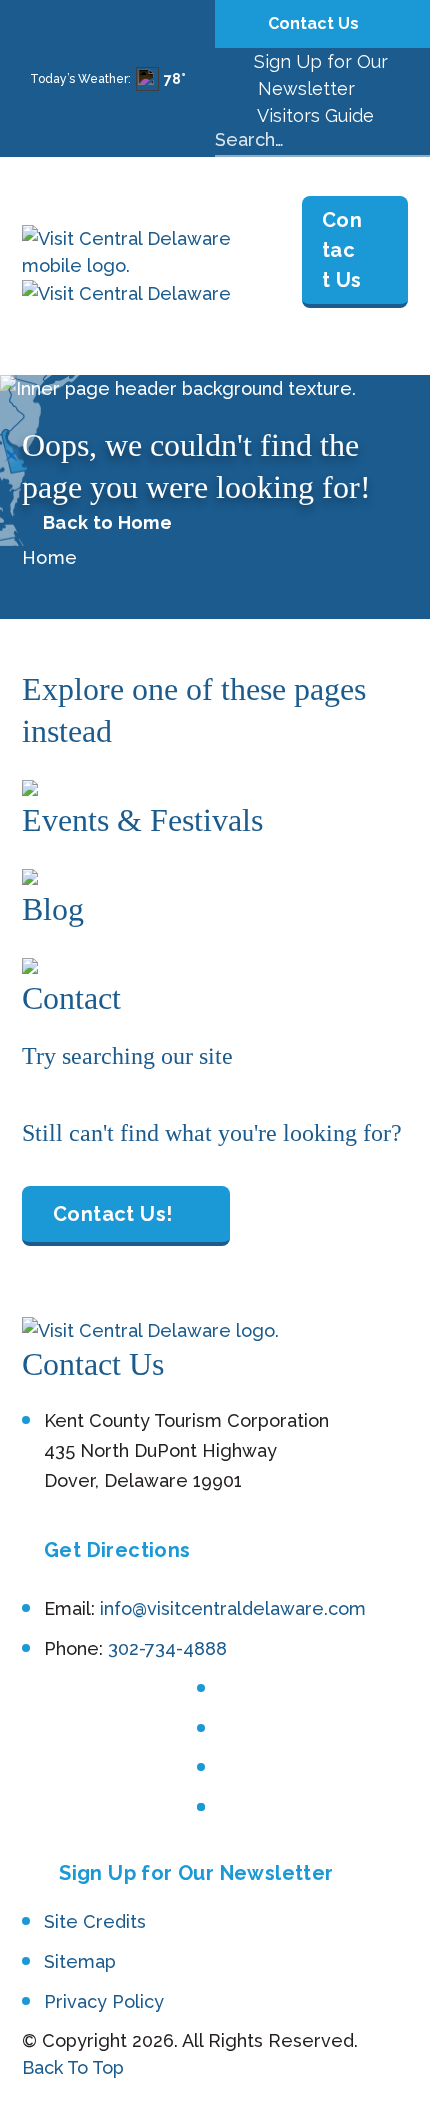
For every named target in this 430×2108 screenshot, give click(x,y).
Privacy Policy (104, 2001)
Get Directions (117, 1550)
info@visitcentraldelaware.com (233, 1608)
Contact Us (315, 23)
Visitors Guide (313, 115)
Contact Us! (112, 1214)
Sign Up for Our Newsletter (196, 1873)
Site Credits (95, 1921)
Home (49, 557)
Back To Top (73, 2067)
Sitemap (80, 1961)
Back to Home (107, 523)
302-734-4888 (167, 1648)
